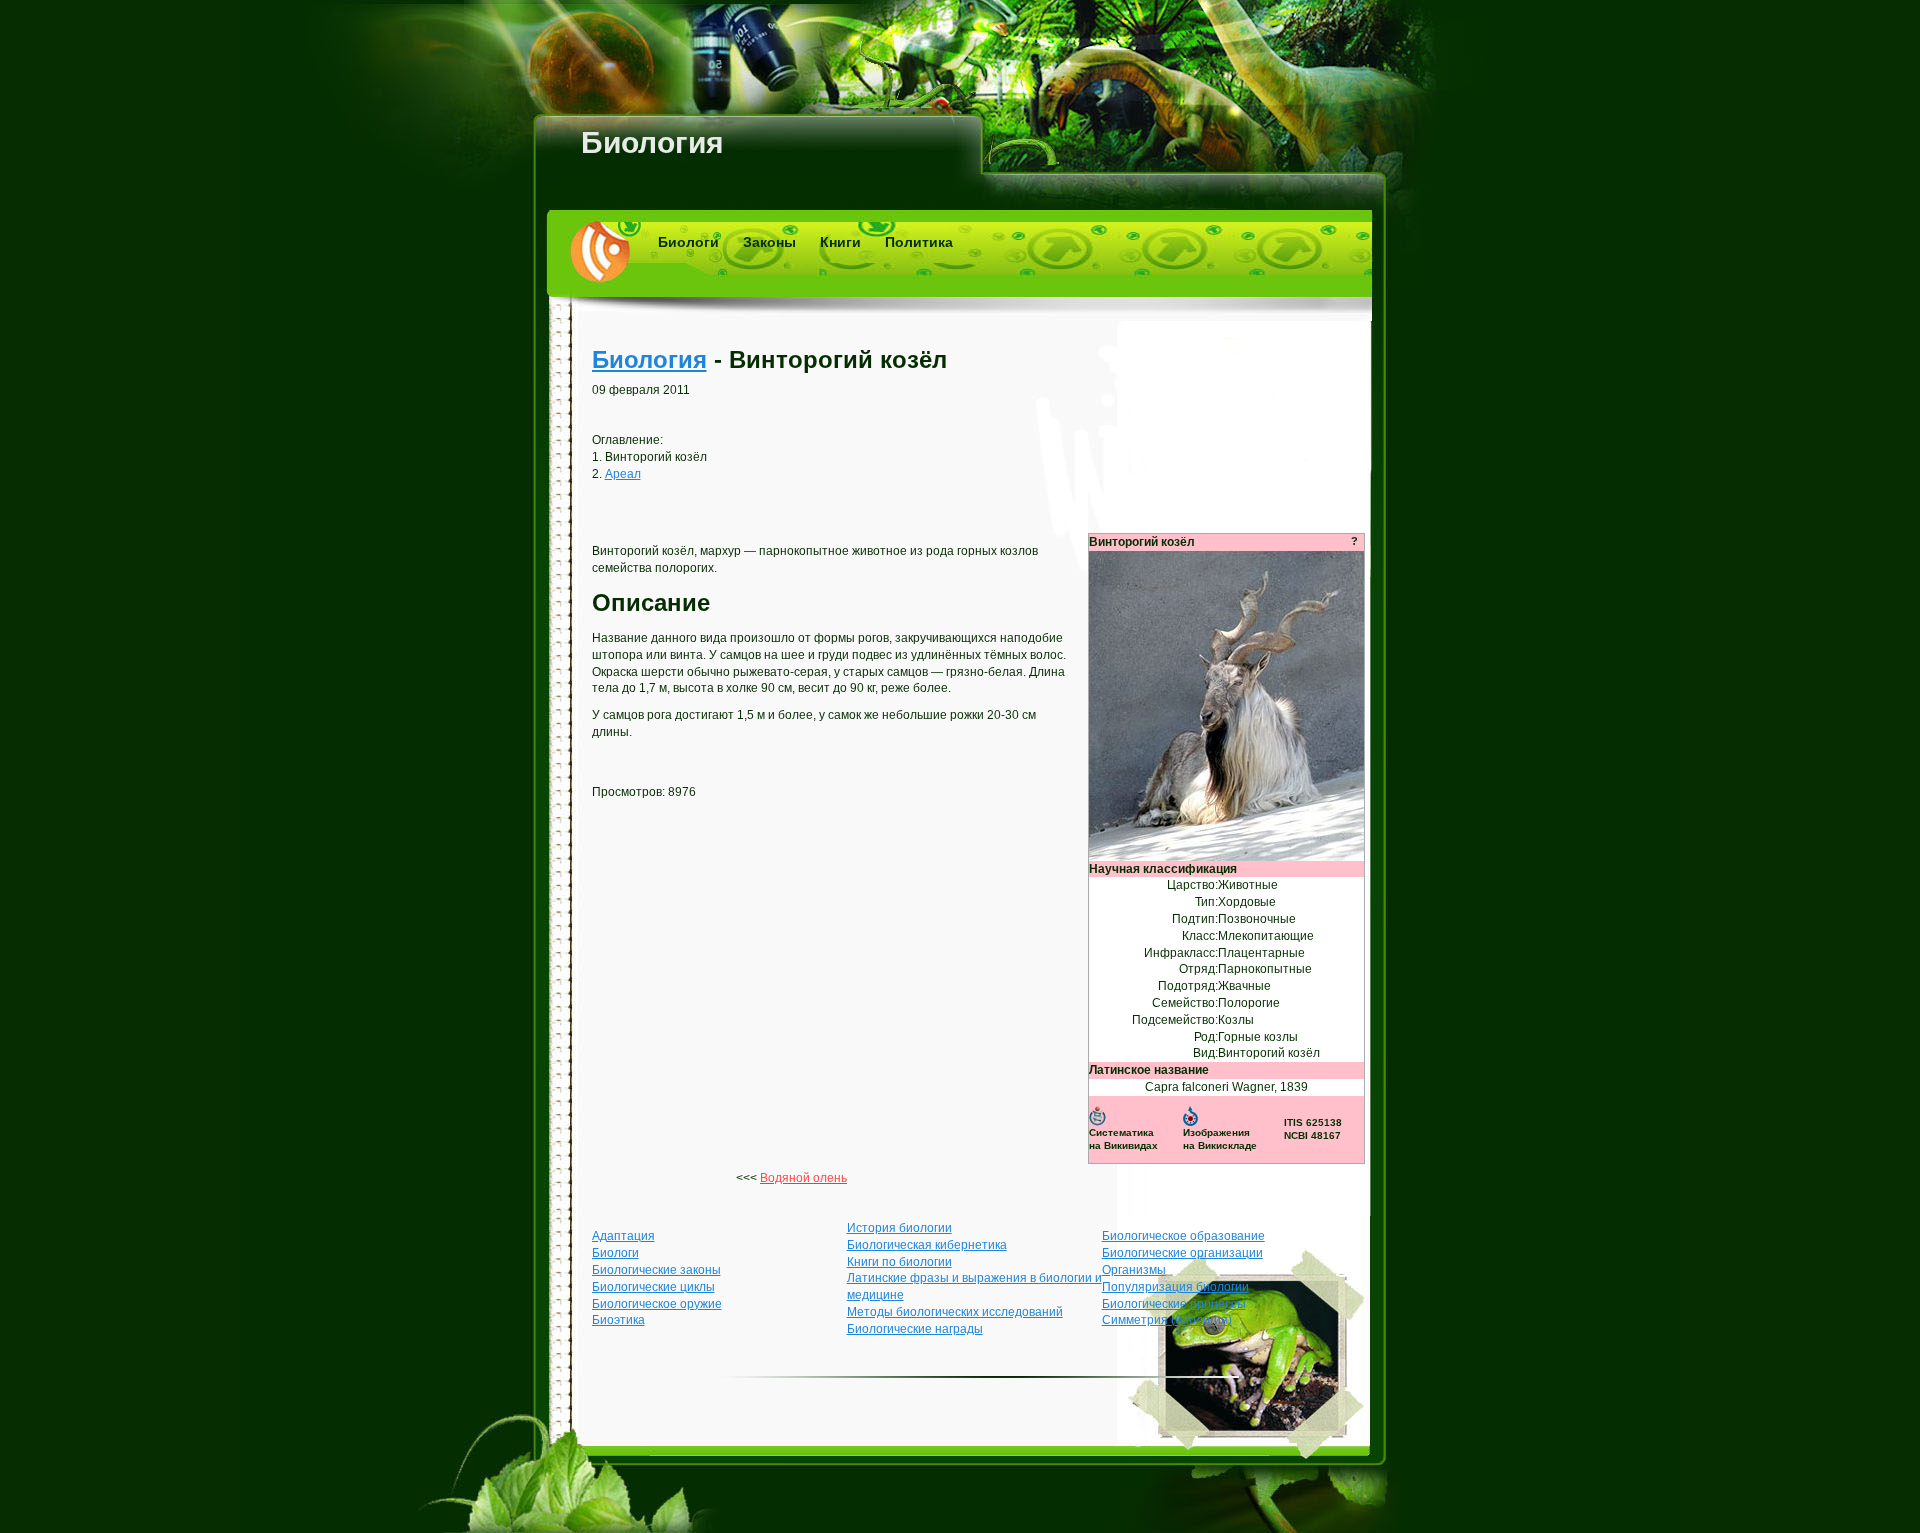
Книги (840, 242)
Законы (769, 242)
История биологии (899, 1228)
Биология (652, 142)
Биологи (688, 242)
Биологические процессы (1174, 1304)
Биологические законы (656, 1270)
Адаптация (623, 1236)
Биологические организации (1182, 1253)
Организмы (1134, 1270)
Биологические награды (915, 1329)
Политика (919, 242)
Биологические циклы (653, 1287)
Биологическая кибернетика (927, 1245)
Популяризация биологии (1175, 1287)
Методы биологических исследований (955, 1312)
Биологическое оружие (657, 1304)
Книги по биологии (899, 1262)
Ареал (623, 474)
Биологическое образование (1183, 1236)
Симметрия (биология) (1167, 1320)
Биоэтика (618, 1320)
